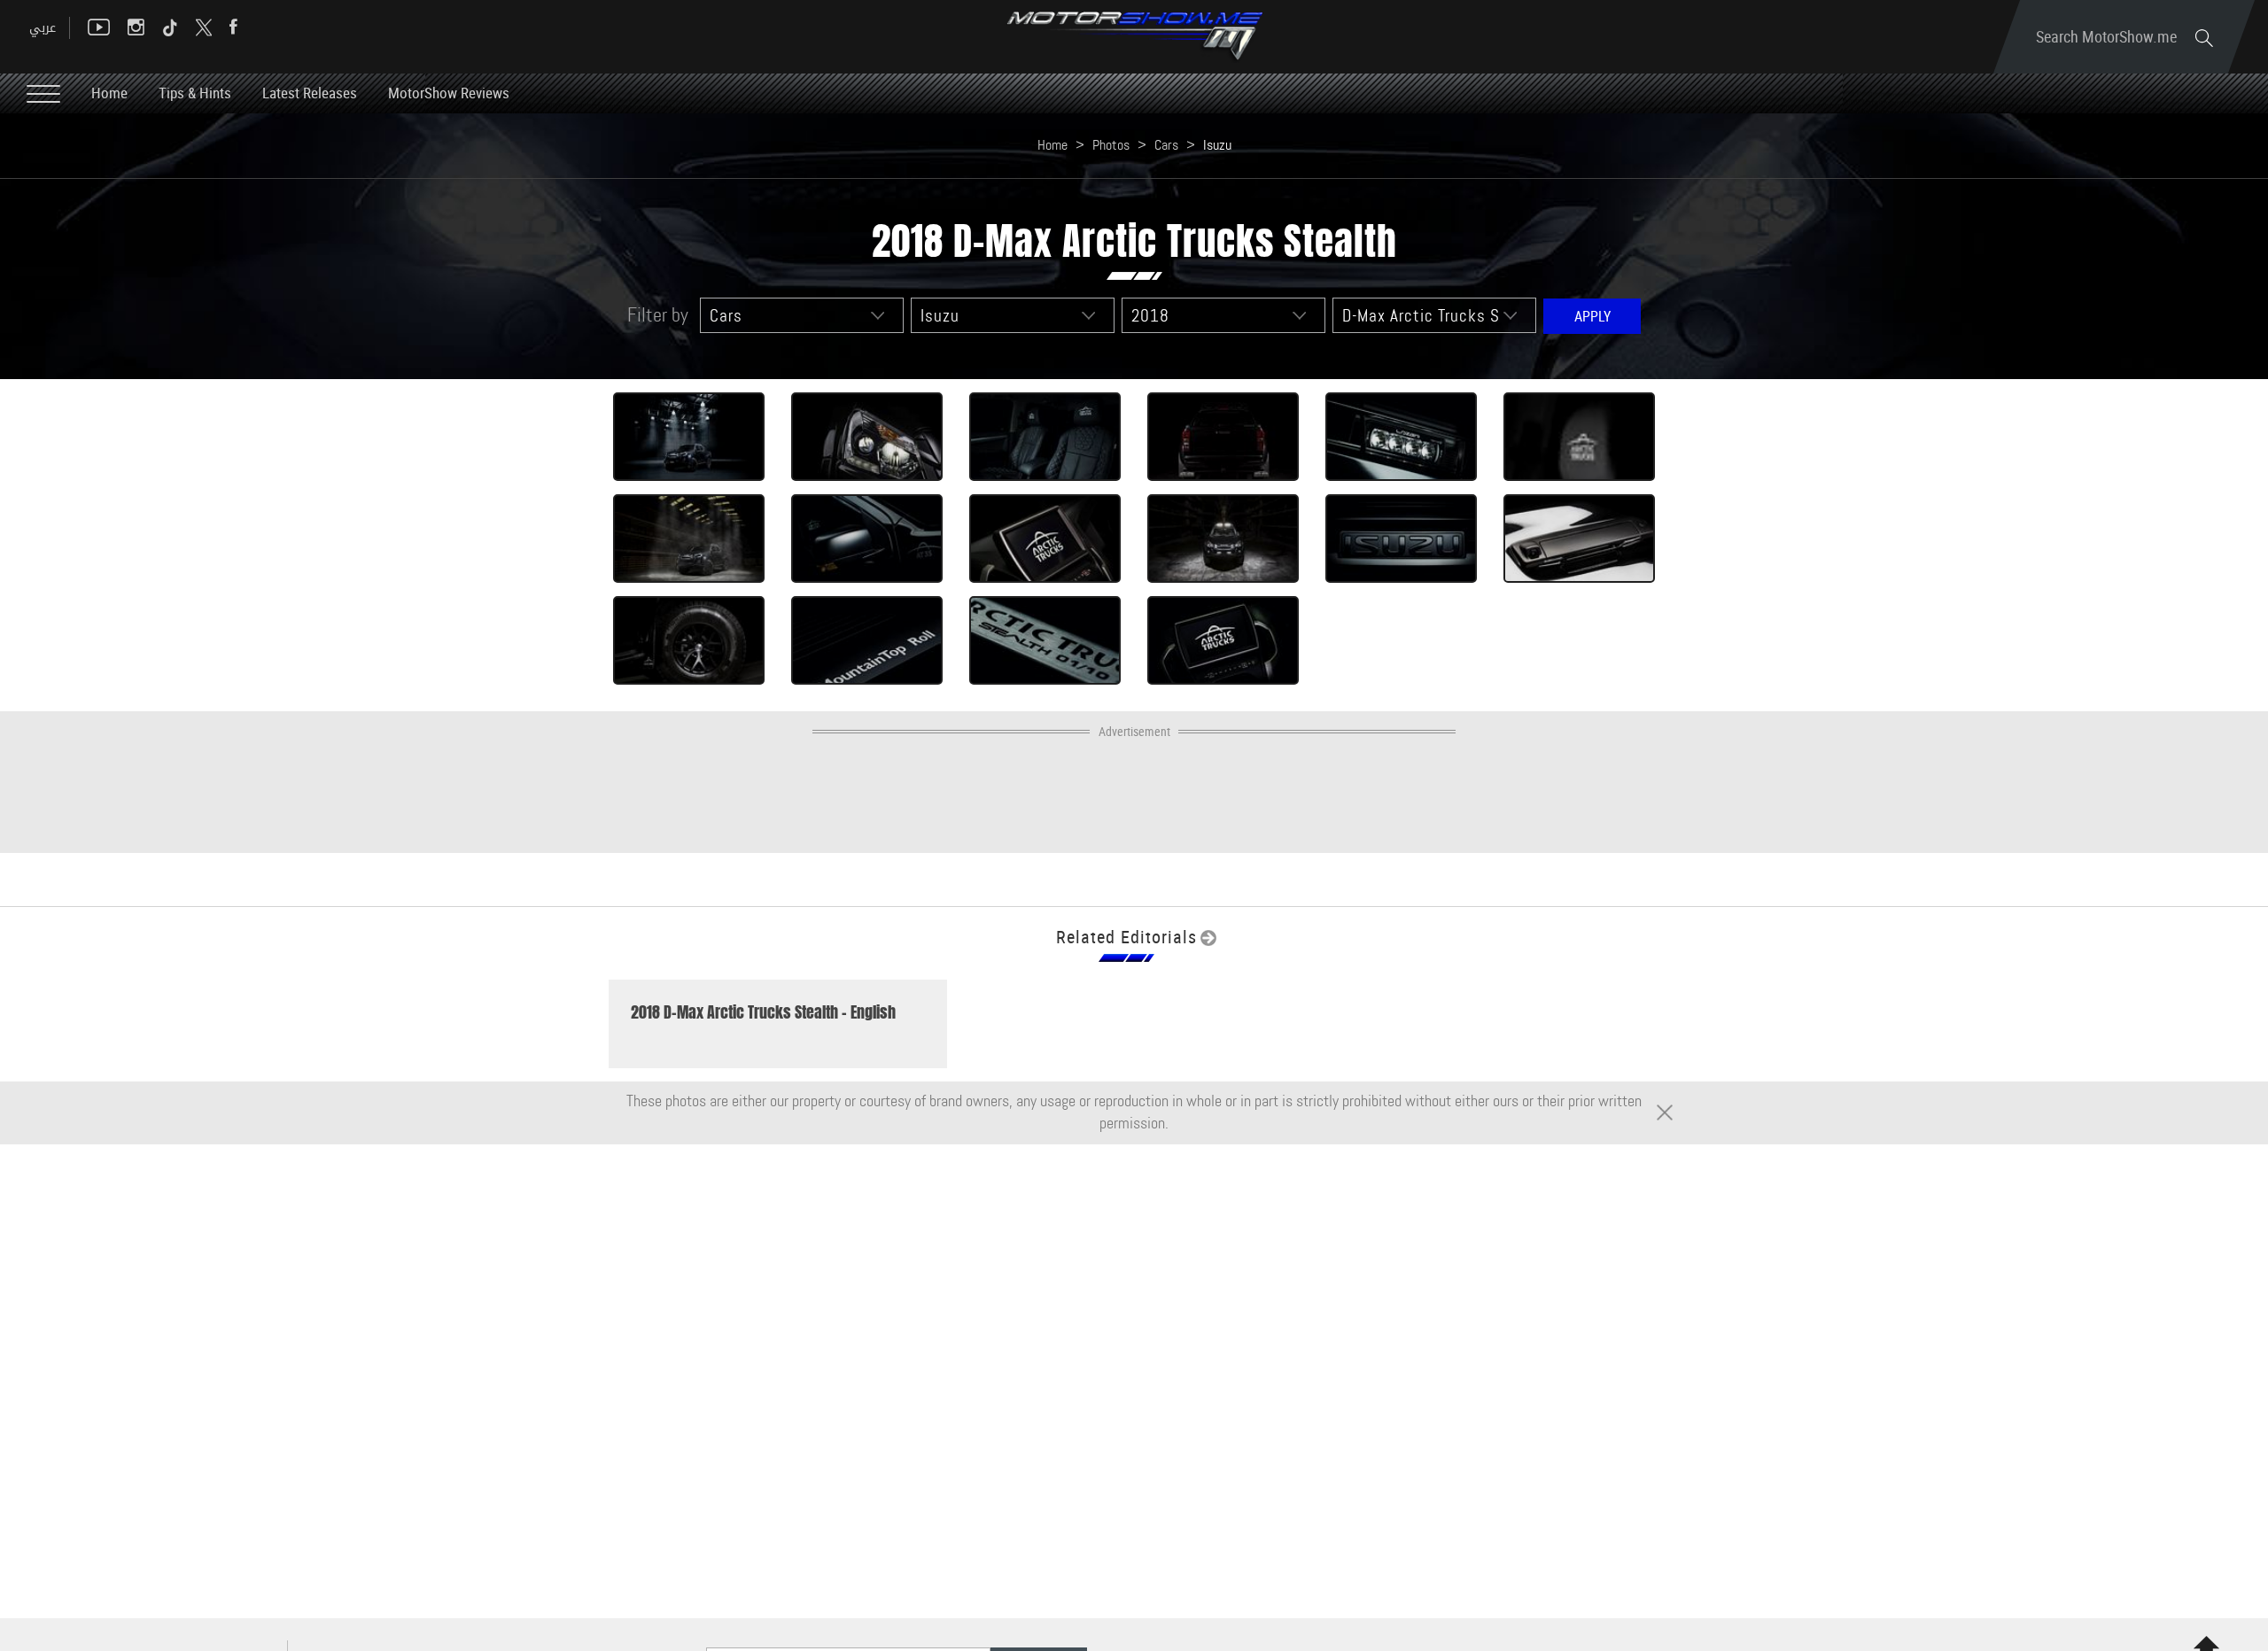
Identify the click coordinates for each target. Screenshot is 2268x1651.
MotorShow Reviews (449, 93)
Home (109, 93)
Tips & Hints (195, 93)
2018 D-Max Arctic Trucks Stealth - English (763, 1012)
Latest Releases (310, 93)
